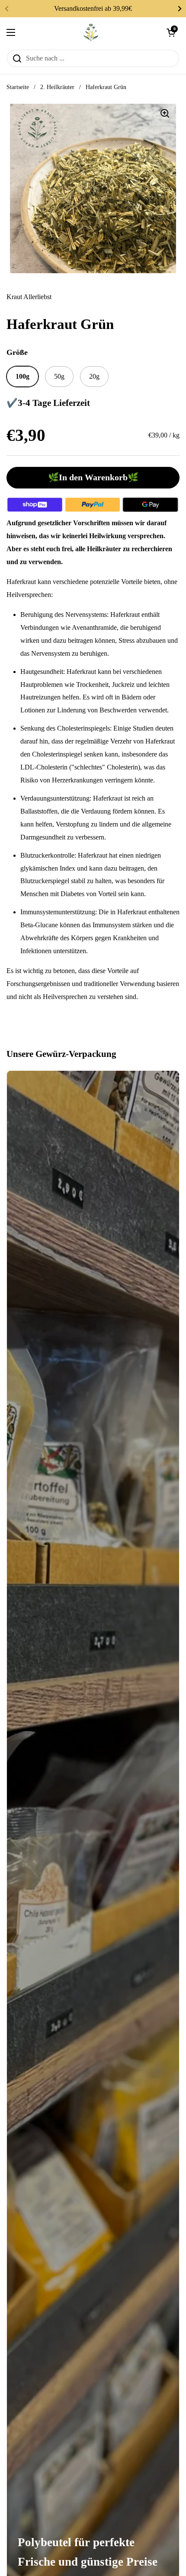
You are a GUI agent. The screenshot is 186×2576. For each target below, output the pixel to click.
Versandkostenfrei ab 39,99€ (93, 8)
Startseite (18, 87)
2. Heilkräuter (57, 87)
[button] (171, 32)
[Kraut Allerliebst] (91, 32)
